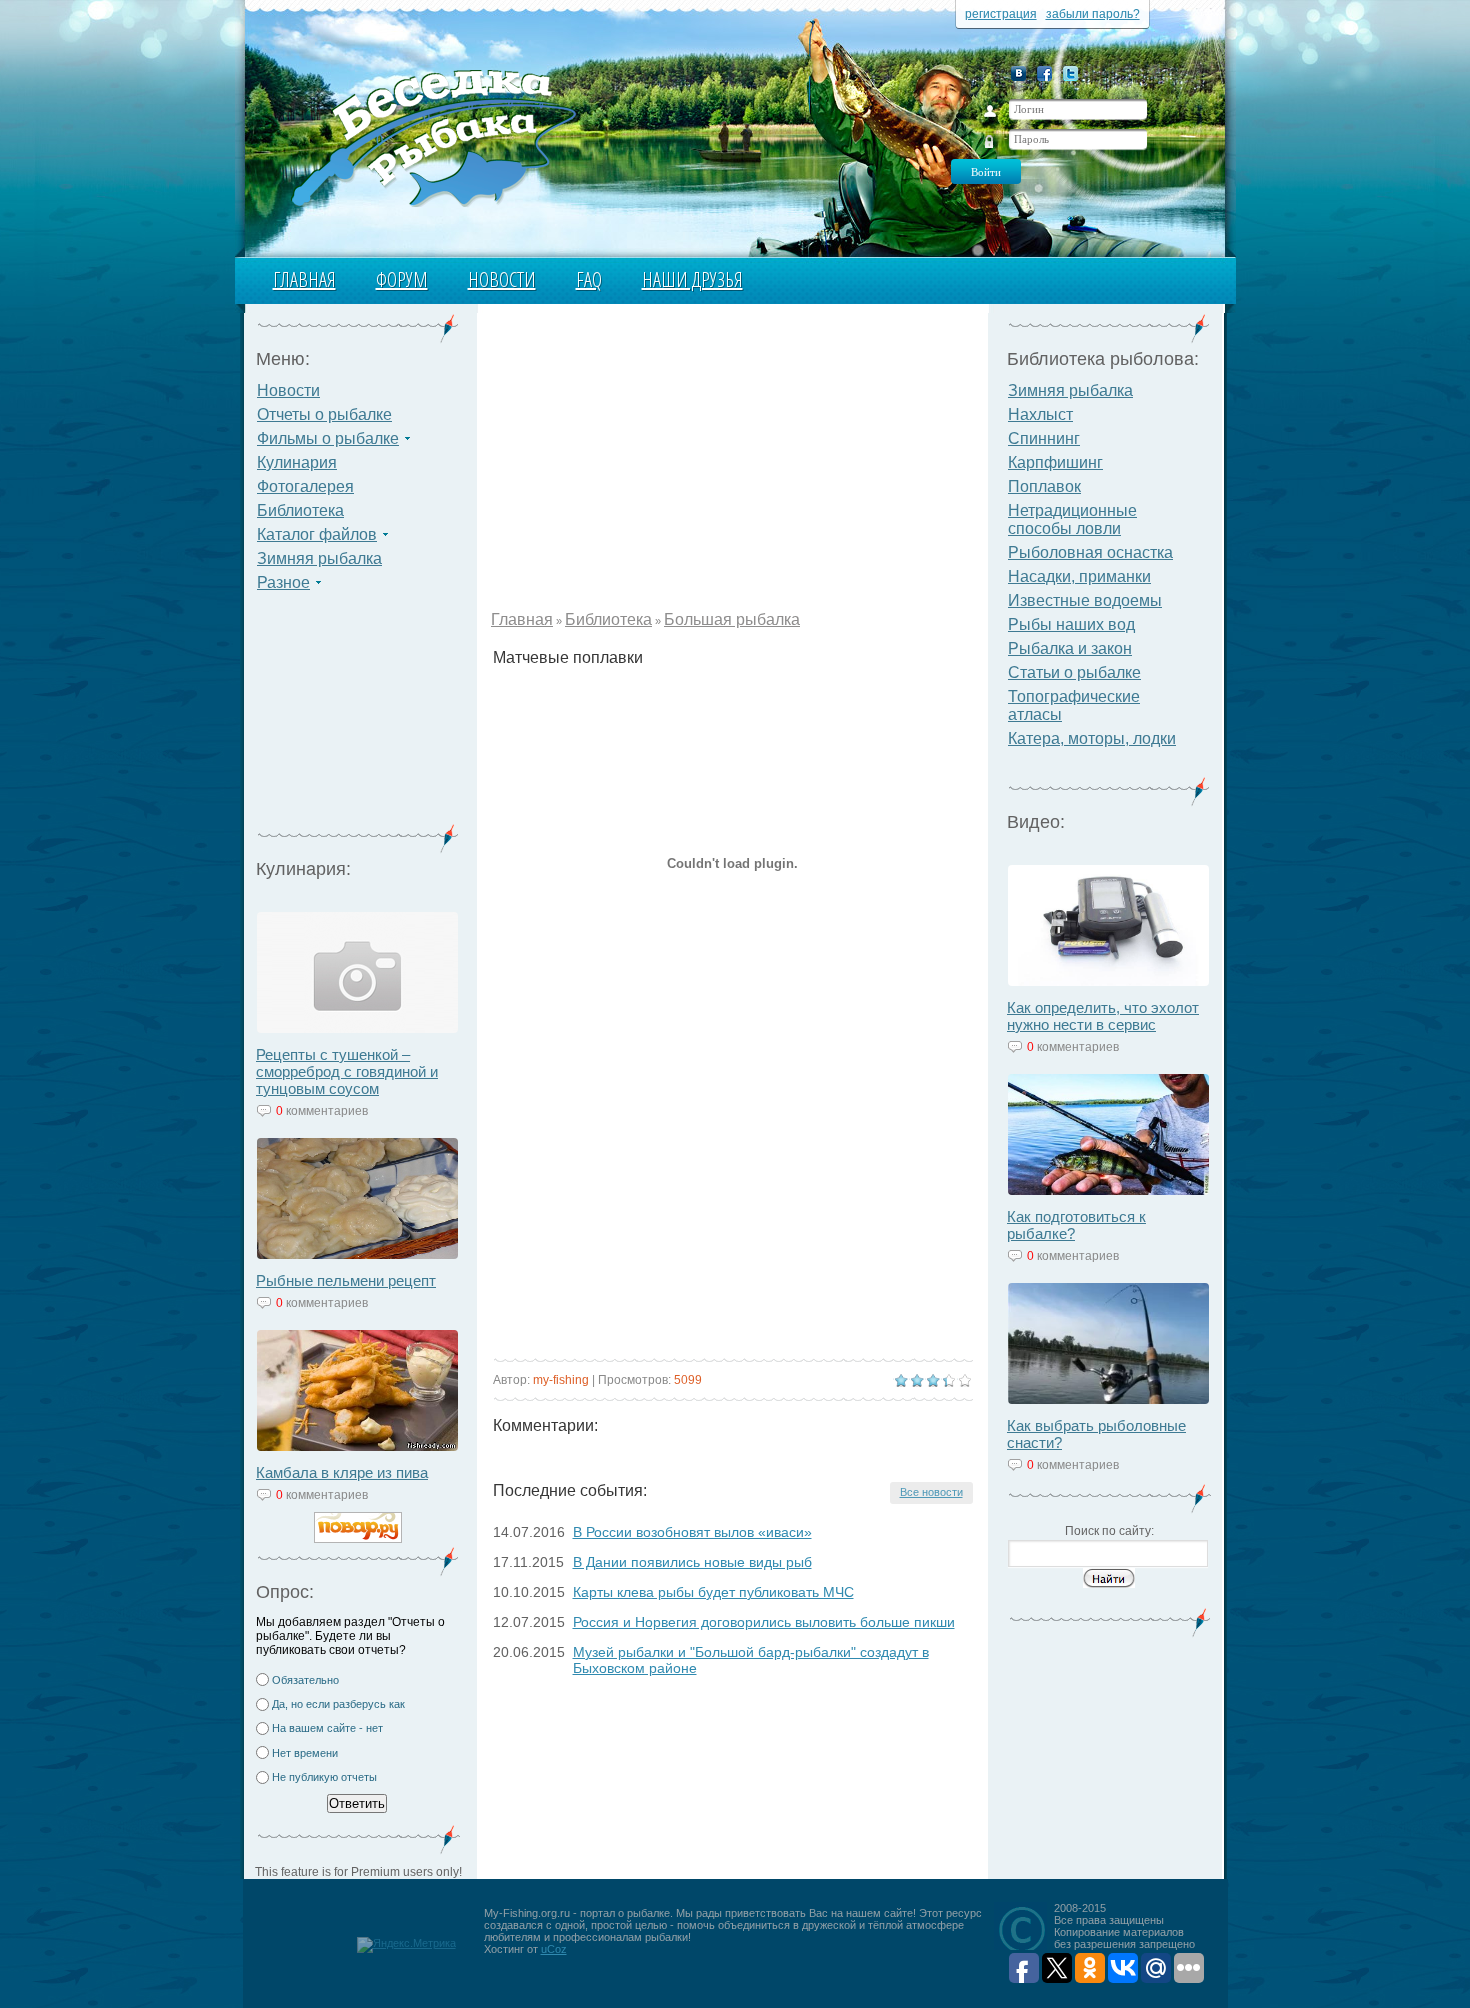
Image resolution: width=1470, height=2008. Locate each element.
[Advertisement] (358, 720)
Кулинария (297, 462)
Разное (283, 582)
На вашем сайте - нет (327, 1728)
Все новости (931, 1492)
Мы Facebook (1044, 73)
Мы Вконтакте (1018, 73)
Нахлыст (1040, 414)
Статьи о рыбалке (1074, 672)
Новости (502, 279)
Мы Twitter (1070, 73)
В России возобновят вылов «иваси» (692, 1532)
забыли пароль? (1093, 14)
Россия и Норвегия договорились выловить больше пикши (764, 1622)
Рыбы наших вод (1071, 624)
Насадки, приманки (1079, 576)
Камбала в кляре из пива (342, 1472)
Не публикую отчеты (324, 1777)
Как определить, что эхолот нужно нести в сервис (1103, 1016)
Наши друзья (692, 279)
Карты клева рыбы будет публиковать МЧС (713, 1592)
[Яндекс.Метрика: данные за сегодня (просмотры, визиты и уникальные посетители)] (406, 1945)
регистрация (1001, 14)
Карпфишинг (1055, 462)
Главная (304, 279)
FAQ (589, 279)
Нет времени (305, 1753)
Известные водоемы (1085, 600)
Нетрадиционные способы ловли (1072, 519)
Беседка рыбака (432, 136)
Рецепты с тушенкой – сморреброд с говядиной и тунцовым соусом (347, 1071)
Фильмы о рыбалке (328, 438)
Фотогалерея (305, 486)
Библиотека (300, 510)
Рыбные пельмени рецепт (346, 1280)
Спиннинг (1044, 438)
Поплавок (1044, 486)
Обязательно (305, 1680)
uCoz (554, 1949)
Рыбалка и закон (1070, 648)
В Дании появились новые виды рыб (692, 1562)
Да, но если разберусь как (338, 1704)
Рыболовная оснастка (1090, 552)
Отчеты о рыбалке (324, 414)
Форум (402, 279)
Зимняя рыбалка (319, 558)
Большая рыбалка (732, 619)
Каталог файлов (317, 534)
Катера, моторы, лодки (1092, 738)
